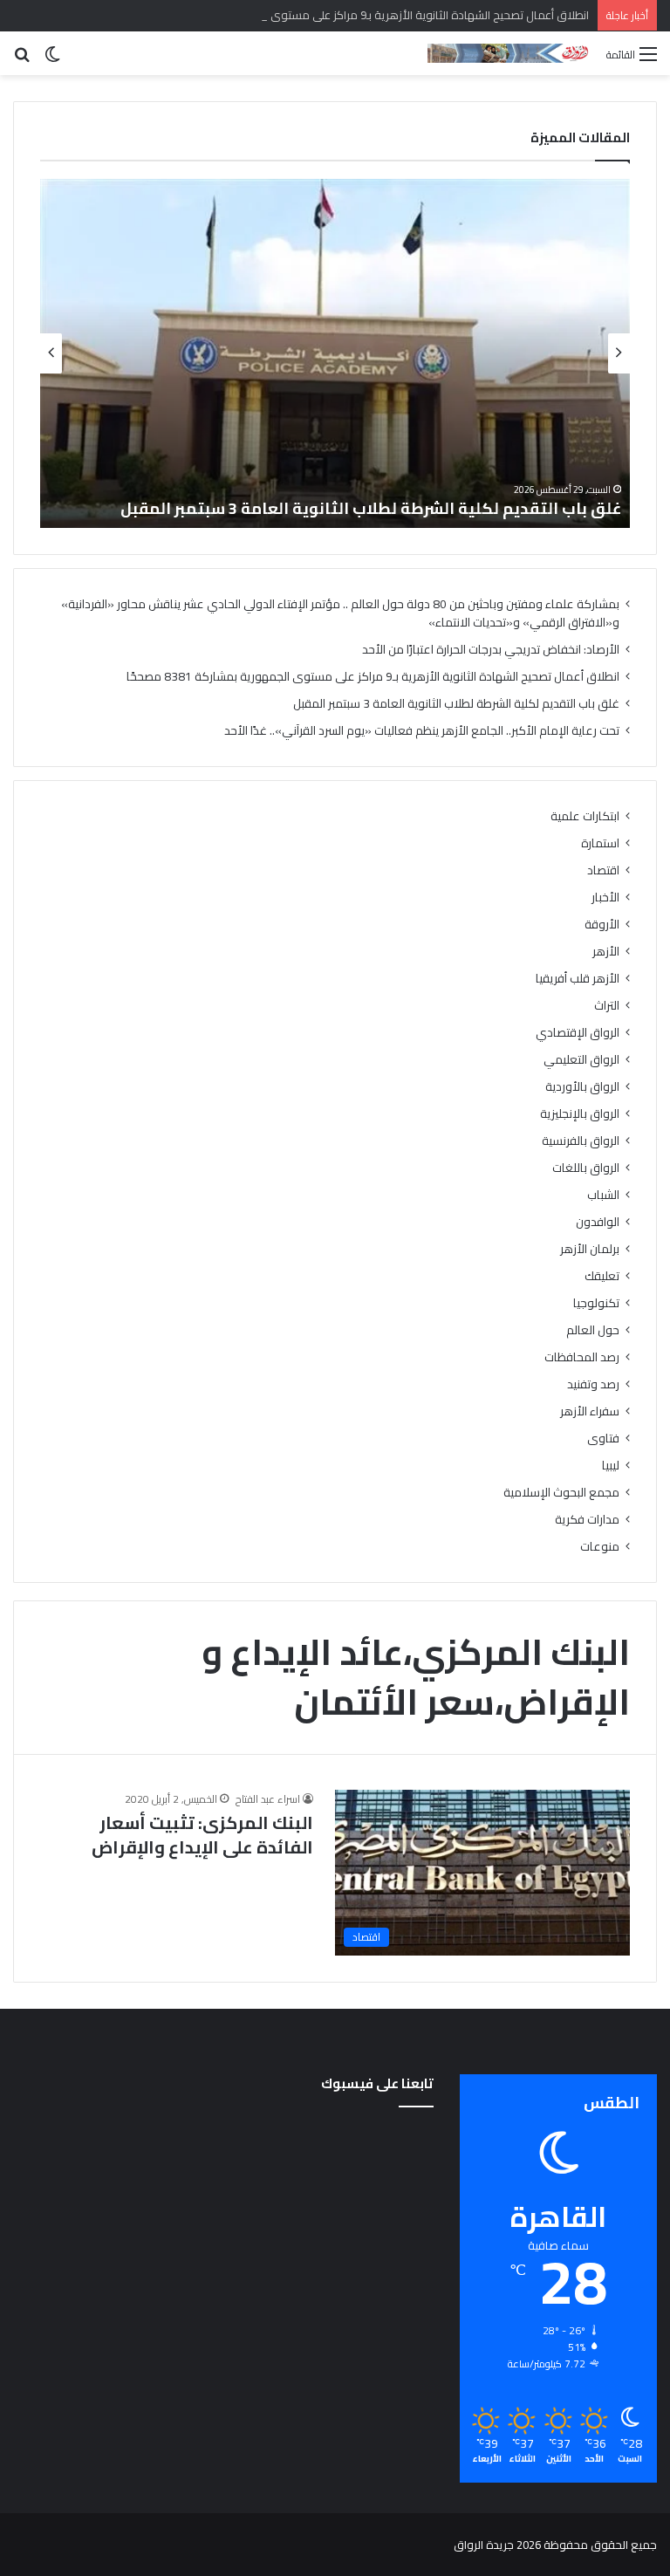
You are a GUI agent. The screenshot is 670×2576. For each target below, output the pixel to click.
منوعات (600, 1547)
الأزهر (606, 952)
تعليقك (602, 1276)
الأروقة (602, 925)
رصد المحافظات (582, 1357)
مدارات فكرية (587, 1520)
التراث (607, 1006)
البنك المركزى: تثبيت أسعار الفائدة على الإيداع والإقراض (202, 1835)
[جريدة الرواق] (510, 53)
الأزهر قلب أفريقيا (578, 979)
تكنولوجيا (596, 1303)
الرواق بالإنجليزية (580, 1114)
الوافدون (598, 1222)
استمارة (600, 843)
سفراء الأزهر (590, 1411)
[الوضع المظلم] (52, 60)
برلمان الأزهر (590, 1249)
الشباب (603, 1195)
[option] (335, 353)
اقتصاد (603, 870)
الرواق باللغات (586, 1168)
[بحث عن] (22, 60)
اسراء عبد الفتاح (268, 1799)
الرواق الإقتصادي (578, 1033)
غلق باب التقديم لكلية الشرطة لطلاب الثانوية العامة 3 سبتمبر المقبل (371, 508)
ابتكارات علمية (585, 816)
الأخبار (605, 897)
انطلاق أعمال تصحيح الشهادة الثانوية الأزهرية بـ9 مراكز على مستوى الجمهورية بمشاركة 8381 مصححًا (349, 15)
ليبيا (611, 1466)
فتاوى (603, 1439)
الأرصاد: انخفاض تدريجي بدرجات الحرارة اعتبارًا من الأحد (491, 649)
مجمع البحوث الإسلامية (561, 1493)
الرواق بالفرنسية (581, 1141)
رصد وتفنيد (593, 1384)
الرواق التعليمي (581, 1060)
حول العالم (593, 1330)
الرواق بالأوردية (582, 1087)
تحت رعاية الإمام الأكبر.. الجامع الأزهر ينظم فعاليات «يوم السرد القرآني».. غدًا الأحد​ (422, 730)
